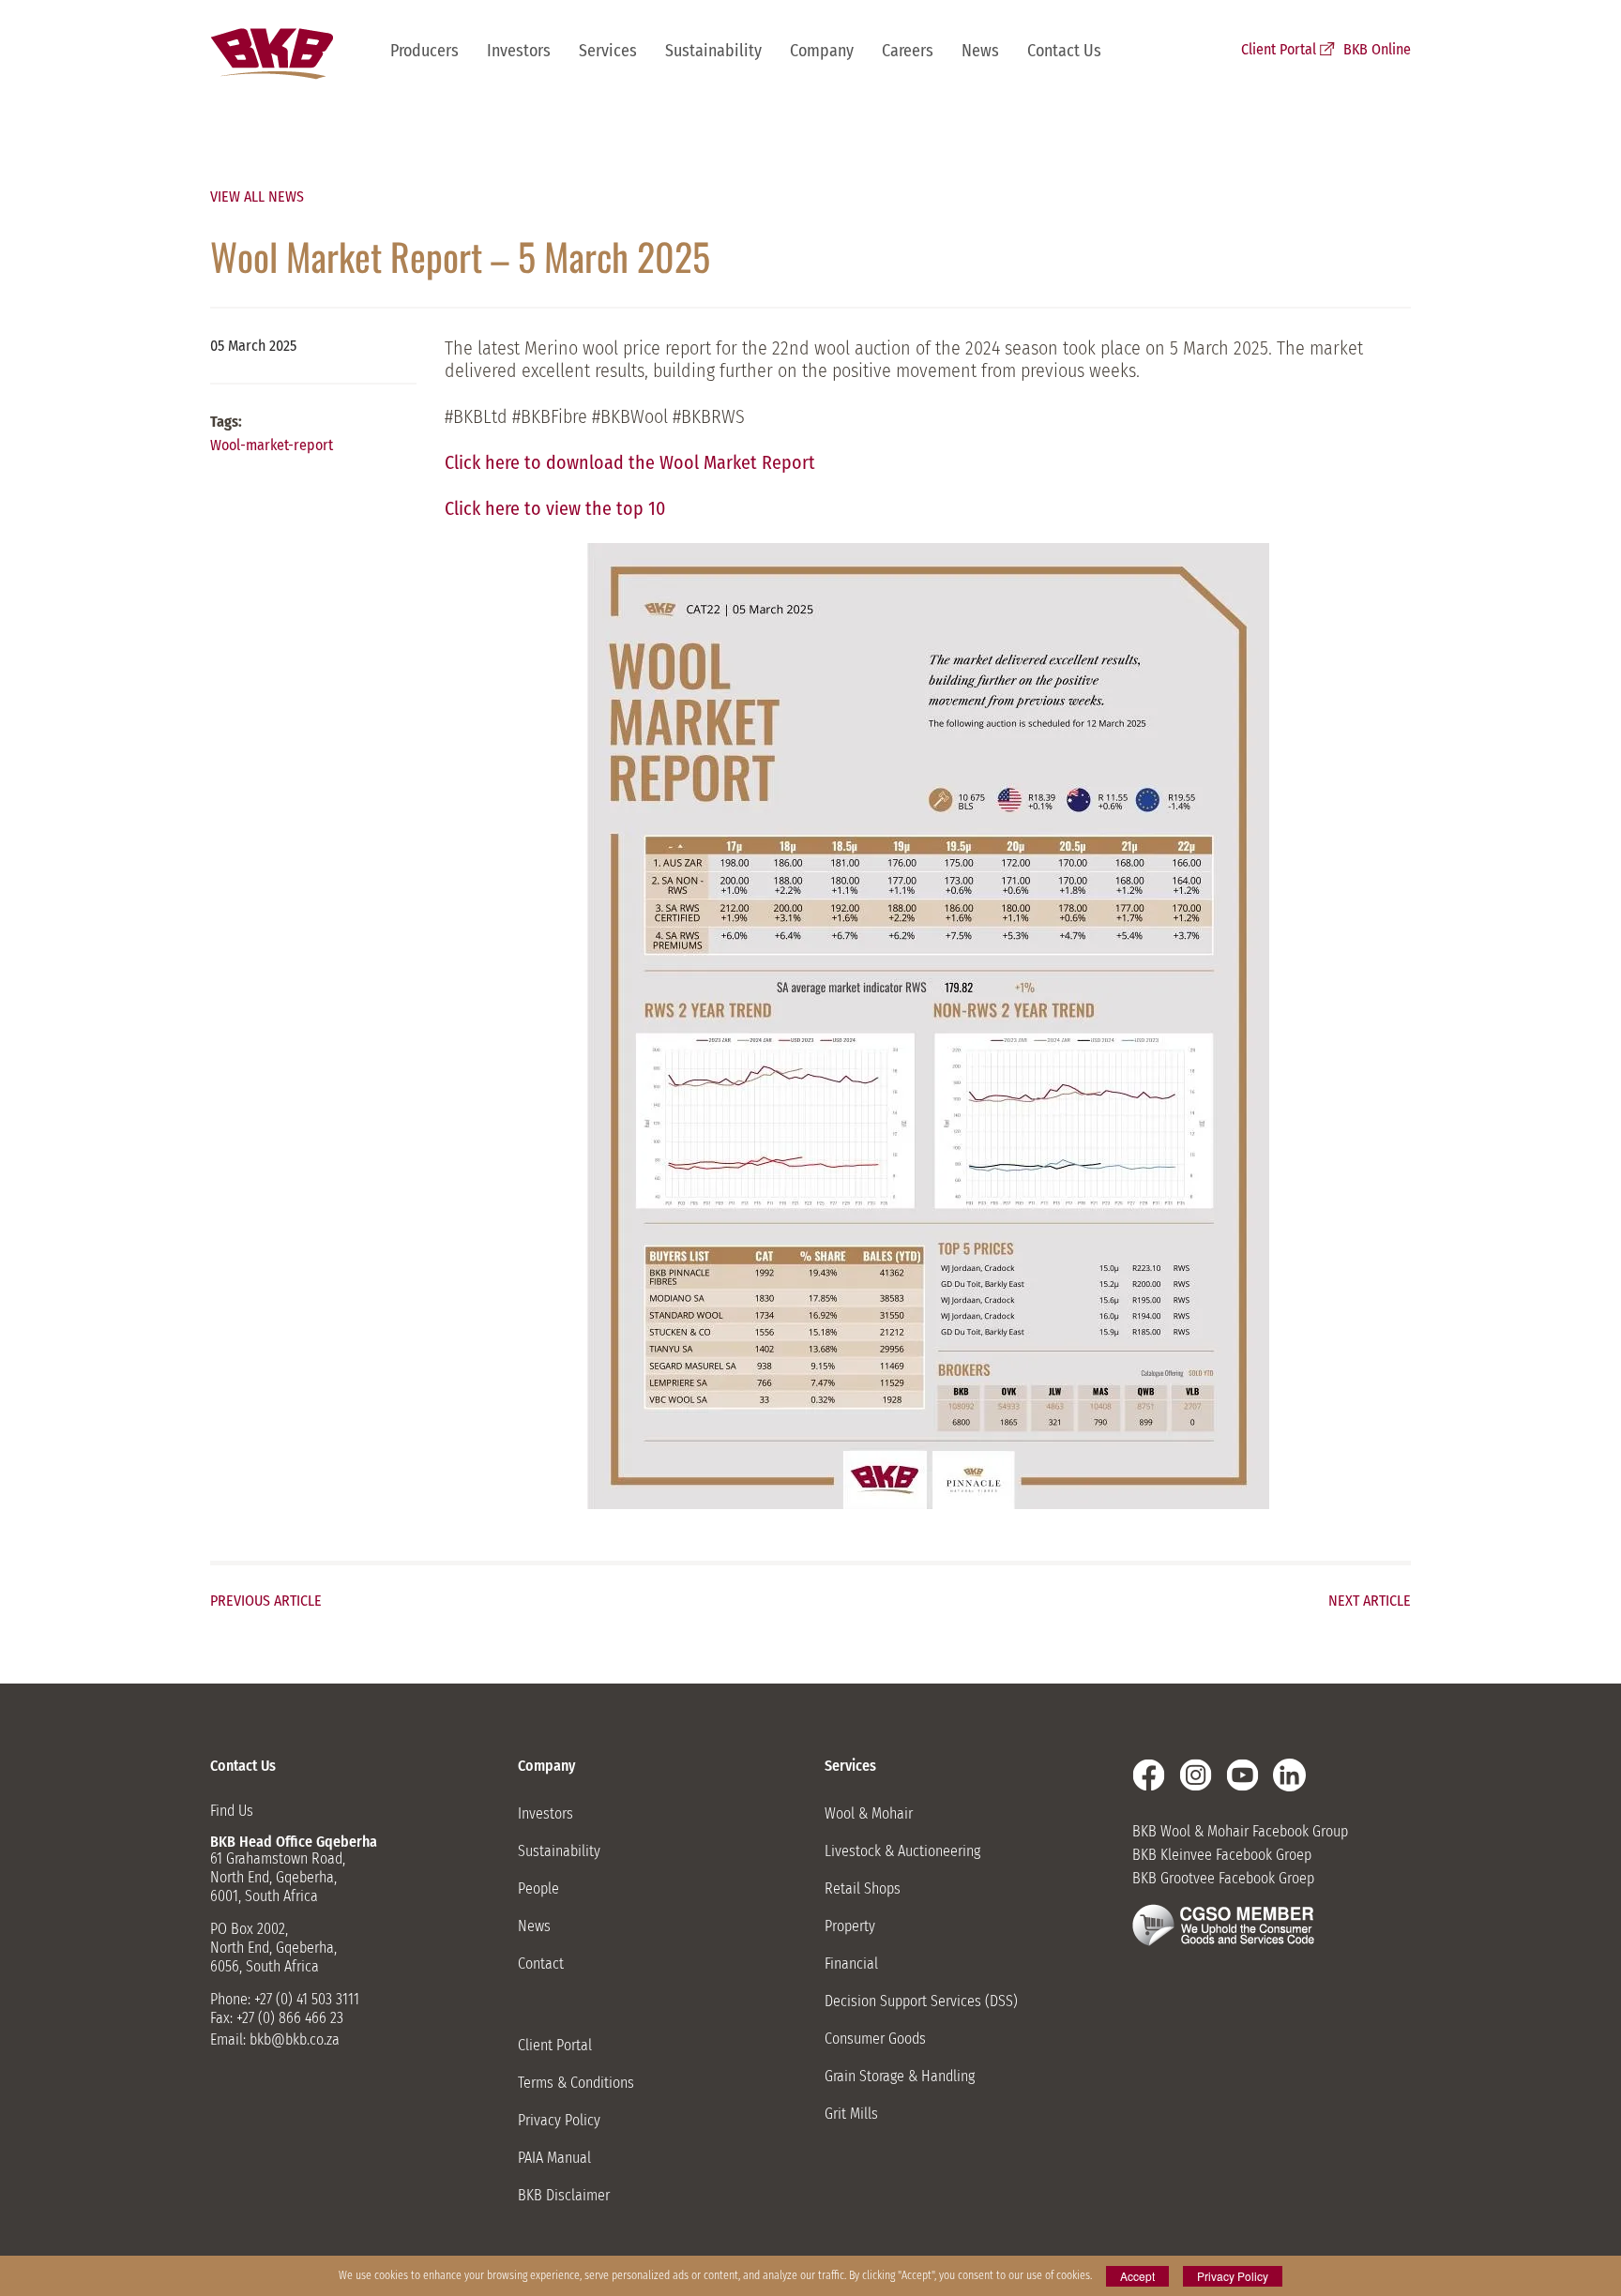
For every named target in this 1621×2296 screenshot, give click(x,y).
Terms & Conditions (576, 2083)
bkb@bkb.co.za (295, 2039)
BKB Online (1377, 49)
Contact (541, 1964)
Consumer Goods (875, 2039)
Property (850, 1926)
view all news (257, 196)
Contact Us (1064, 51)
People (538, 1888)
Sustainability (713, 51)
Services (608, 51)
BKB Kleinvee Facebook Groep (1222, 1855)
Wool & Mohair (869, 1813)
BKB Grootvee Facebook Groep (1223, 1878)
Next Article (1370, 1601)
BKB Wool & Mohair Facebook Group (1240, 1831)
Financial (851, 1964)
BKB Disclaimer (564, 2195)
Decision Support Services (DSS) (921, 2001)
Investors (519, 51)
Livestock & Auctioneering (902, 1851)
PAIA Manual (554, 2158)
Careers (908, 51)
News (980, 51)
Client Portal (1279, 49)
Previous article (266, 1601)
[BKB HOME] (272, 54)
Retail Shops (863, 1888)
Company (822, 51)
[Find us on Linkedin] (1289, 1775)
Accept (1137, 2276)
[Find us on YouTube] (1242, 1775)
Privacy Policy (559, 2120)
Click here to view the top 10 (555, 508)
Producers (424, 51)
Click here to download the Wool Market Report (630, 462)
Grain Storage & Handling (900, 2076)
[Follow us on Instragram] (1196, 1775)
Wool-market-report (272, 445)
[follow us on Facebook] (1149, 1775)
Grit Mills (851, 2114)
